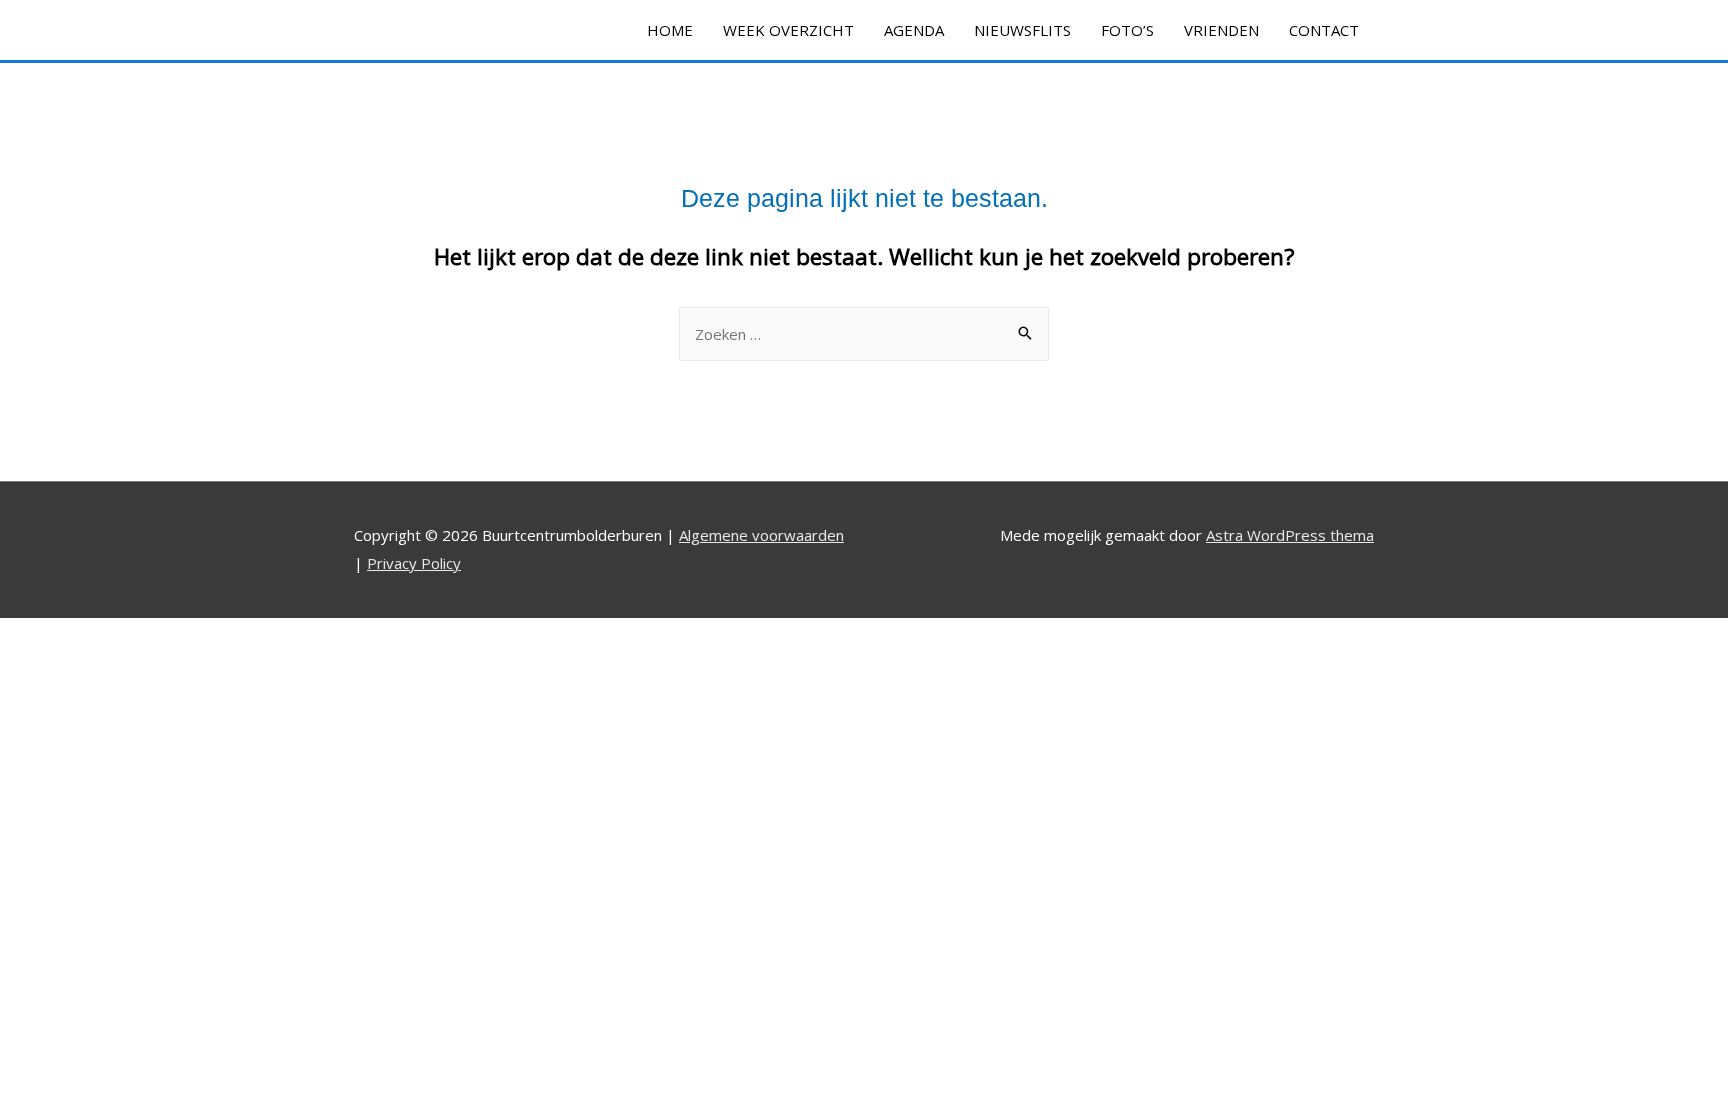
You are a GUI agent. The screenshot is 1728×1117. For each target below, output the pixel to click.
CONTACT (1324, 30)
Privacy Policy (414, 563)
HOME (670, 30)
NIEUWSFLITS (1022, 30)
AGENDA (914, 30)
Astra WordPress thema (1290, 535)
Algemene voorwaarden (761, 535)
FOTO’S (1127, 30)
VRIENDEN (1221, 30)
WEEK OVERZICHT (788, 30)
